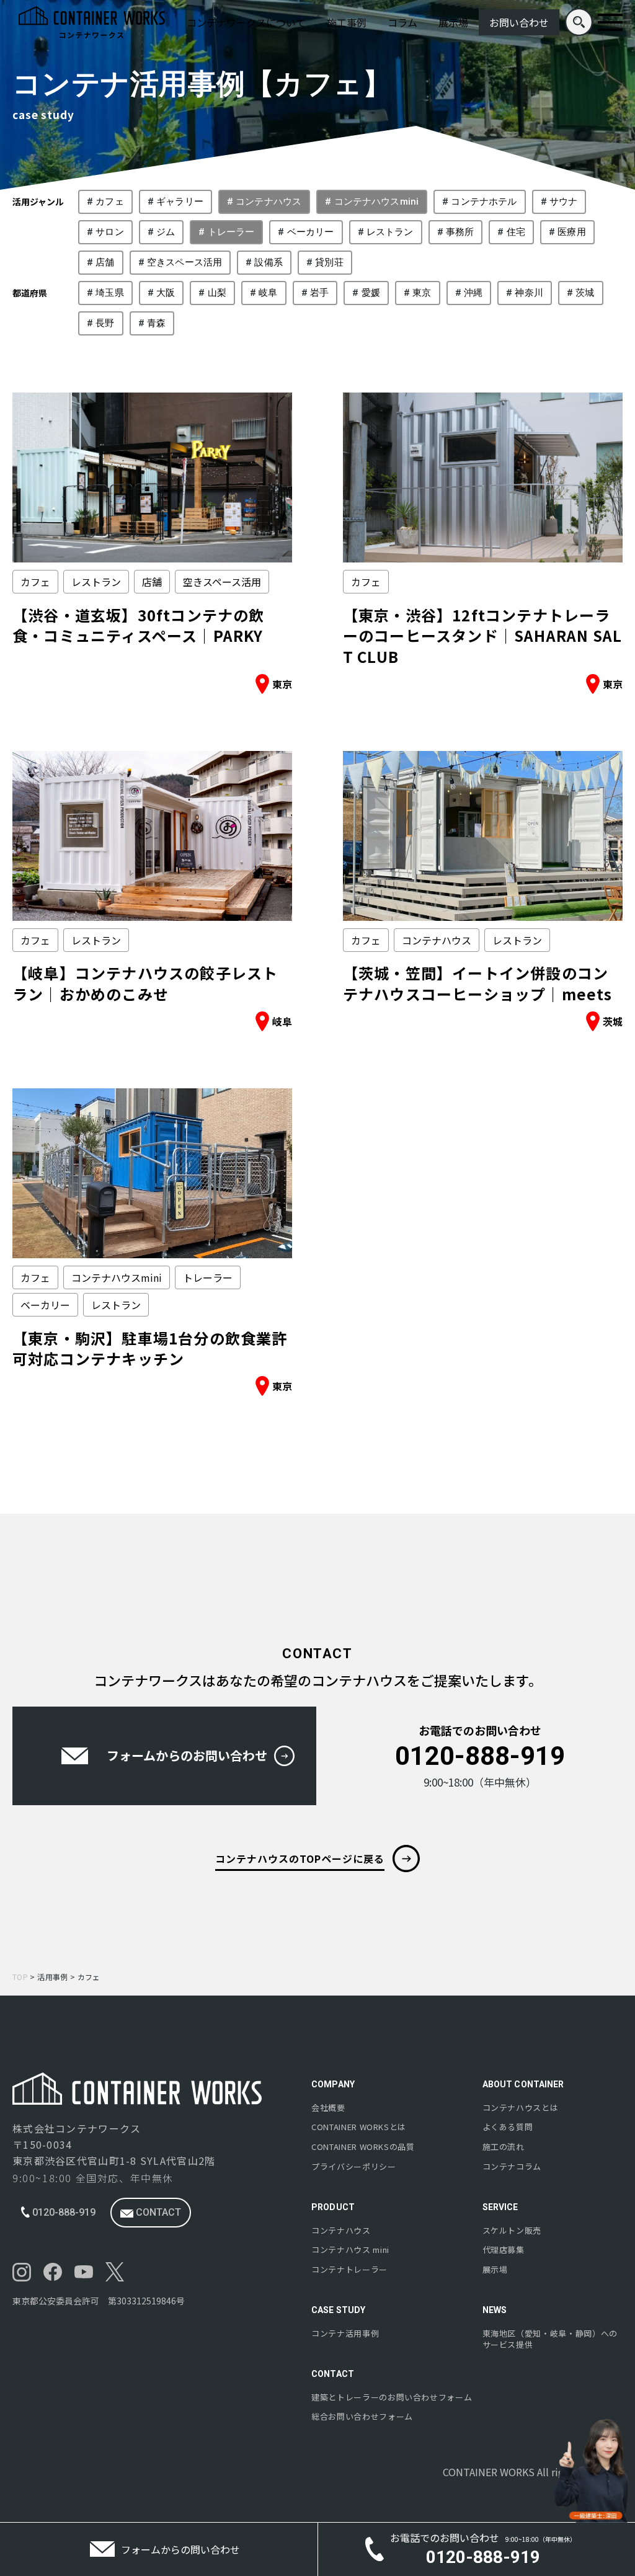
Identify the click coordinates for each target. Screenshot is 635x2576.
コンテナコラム (512, 2167)
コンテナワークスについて (246, 22)
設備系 (268, 262)
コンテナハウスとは (521, 2108)
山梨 (217, 293)
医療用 (571, 232)
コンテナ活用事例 (345, 2334)
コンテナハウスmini (377, 202)
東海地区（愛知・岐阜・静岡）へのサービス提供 (550, 2339)
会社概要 (328, 2108)
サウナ (563, 202)
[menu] (610, 22)
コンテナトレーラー (349, 2270)
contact (157, 2212)
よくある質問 (508, 2127)
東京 (422, 293)
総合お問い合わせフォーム (362, 2417)
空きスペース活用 (184, 262)
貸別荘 (329, 262)
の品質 (363, 2147)
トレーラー (231, 232)
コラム (402, 22)
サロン (109, 232)
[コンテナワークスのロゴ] (92, 22)
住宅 (516, 232)
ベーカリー (311, 232)
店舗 (105, 262)
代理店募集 (504, 2250)
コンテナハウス (269, 202)
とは (359, 2127)
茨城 (585, 293)
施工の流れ (504, 2147)
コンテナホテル (484, 202)
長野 (105, 323)
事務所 (460, 232)
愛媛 (371, 293)
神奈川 (529, 293)
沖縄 (473, 293)
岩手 (319, 293)
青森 (156, 323)
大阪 (166, 293)
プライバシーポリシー (354, 2167)
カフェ (109, 202)
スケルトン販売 (512, 2231)
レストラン (390, 232)
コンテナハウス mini (350, 2250)
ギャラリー (180, 202)
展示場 (453, 22)
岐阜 (268, 293)
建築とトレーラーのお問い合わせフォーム (392, 2397)
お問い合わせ (519, 22)
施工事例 (347, 22)
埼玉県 (109, 293)
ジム (166, 232)
